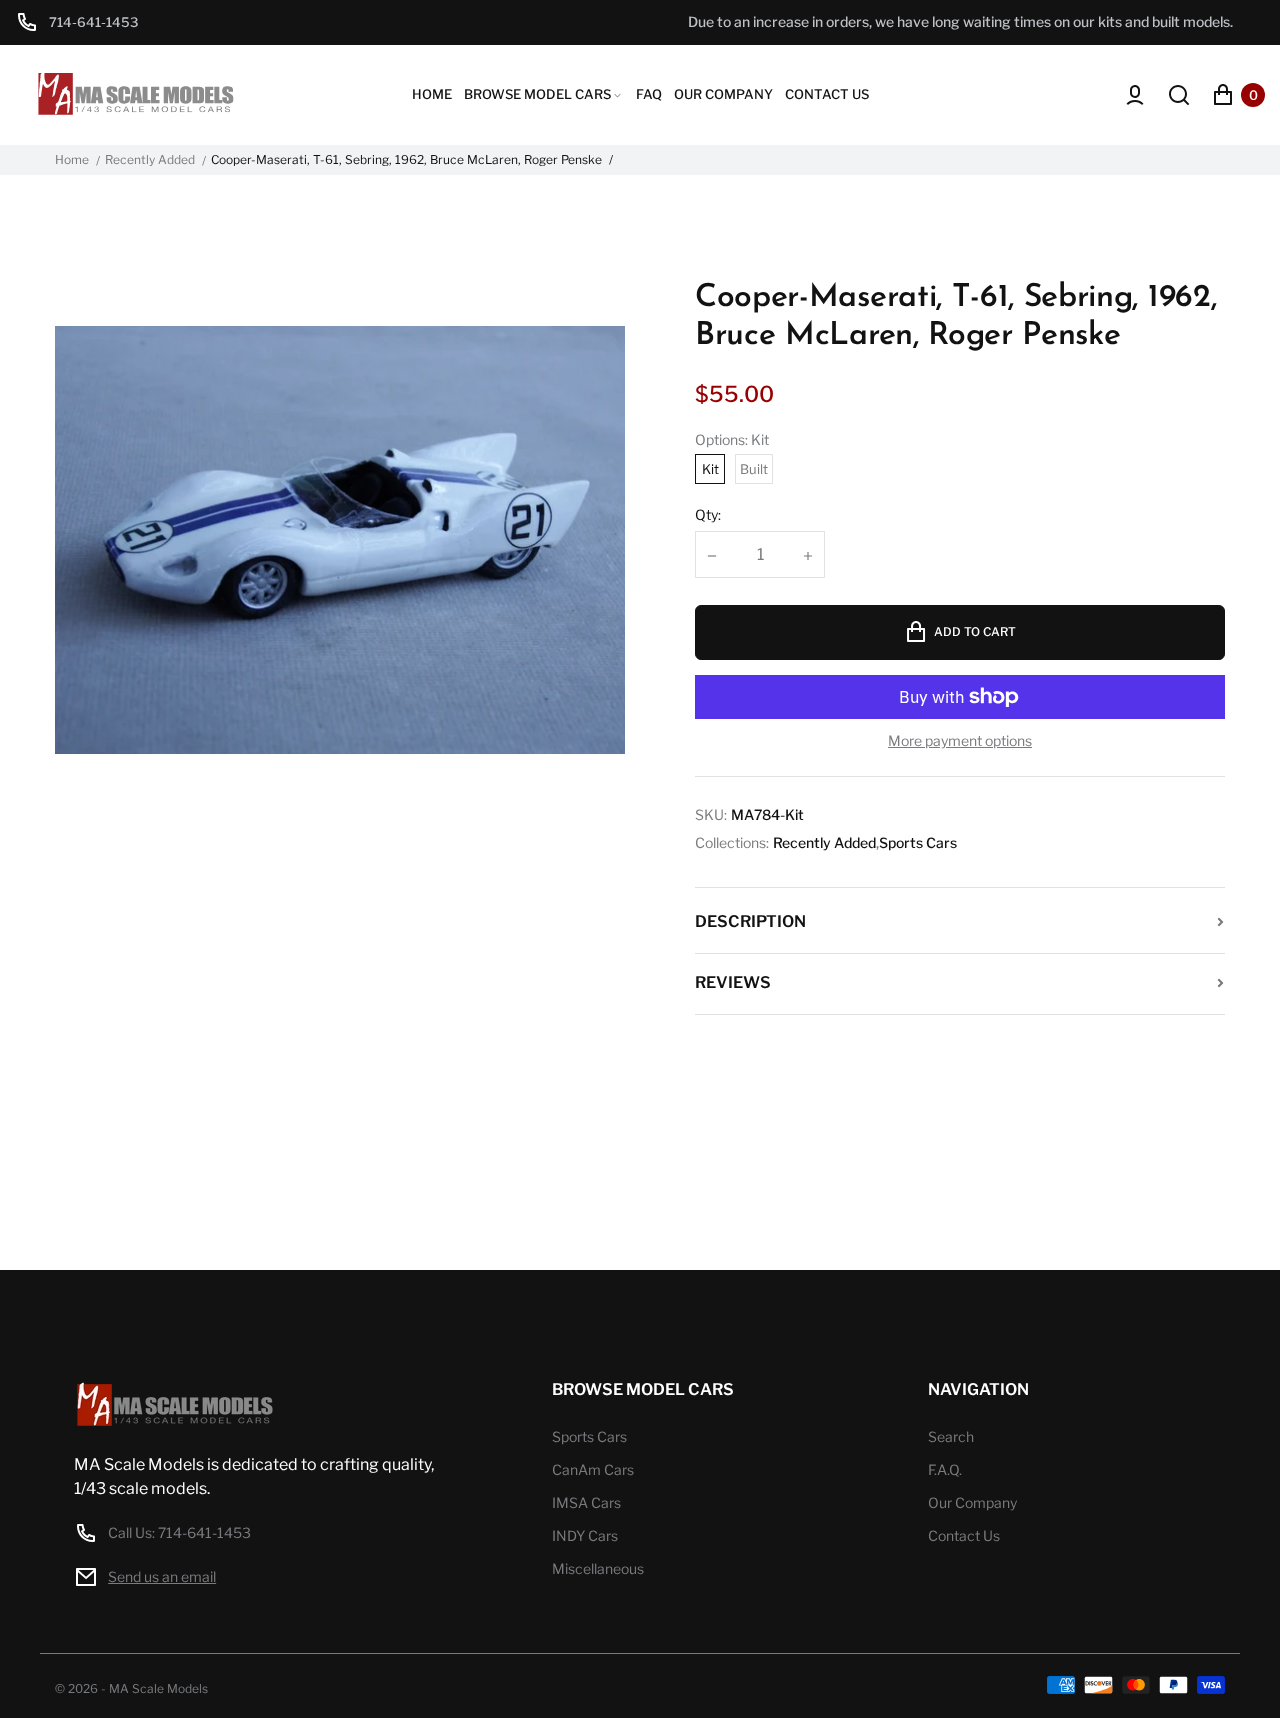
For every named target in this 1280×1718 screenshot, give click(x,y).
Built (754, 469)
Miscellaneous (598, 1568)
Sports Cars (918, 843)
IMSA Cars (586, 1502)
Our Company (972, 1502)
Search (951, 1436)
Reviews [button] (733, 982)
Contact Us (964, 1535)
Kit (710, 469)
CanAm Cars (593, 1469)
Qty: (708, 514)
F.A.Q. (945, 1469)
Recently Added (150, 160)
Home (72, 160)
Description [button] (750, 921)
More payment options (960, 741)
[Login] (1135, 95)
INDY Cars (585, 1535)
